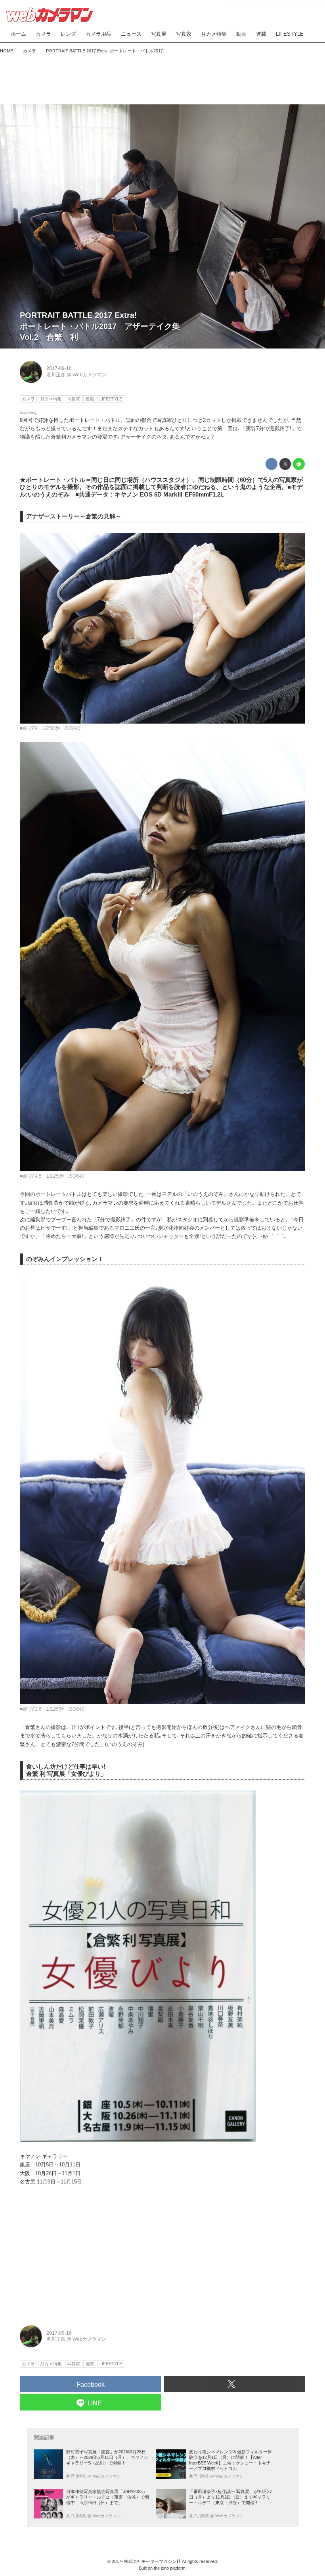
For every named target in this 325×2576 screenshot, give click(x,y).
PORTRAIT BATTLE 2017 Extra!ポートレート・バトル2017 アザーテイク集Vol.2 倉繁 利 (100, 326)
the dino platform (170, 2568)
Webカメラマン (89, 375)
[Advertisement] (162, 77)
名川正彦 (56, 375)
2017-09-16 (59, 368)
